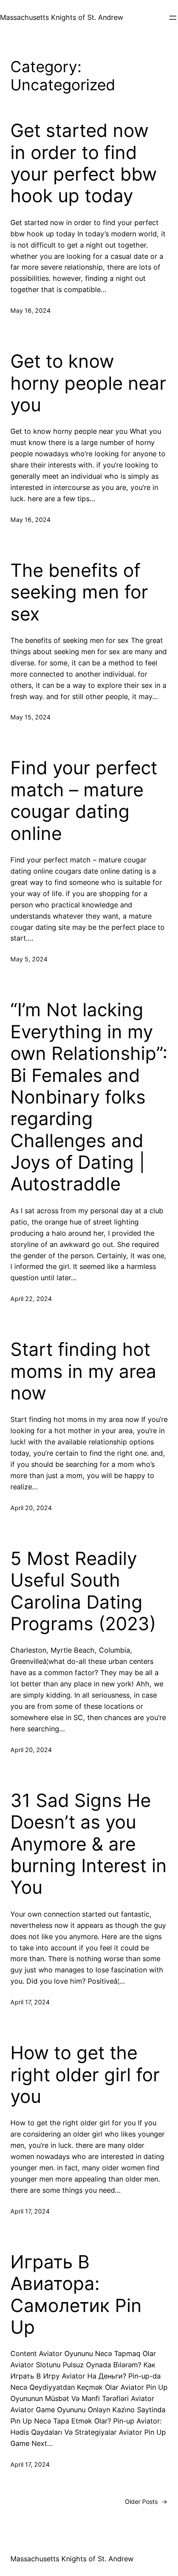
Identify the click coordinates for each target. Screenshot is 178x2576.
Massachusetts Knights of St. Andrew (62, 17)
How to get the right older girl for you (85, 2075)
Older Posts (146, 2501)
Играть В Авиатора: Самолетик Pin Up (76, 2295)
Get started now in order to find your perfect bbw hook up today (84, 163)
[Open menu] (173, 18)
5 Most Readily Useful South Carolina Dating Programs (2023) (83, 1591)
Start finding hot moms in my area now (83, 1371)
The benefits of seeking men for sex (79, 592)
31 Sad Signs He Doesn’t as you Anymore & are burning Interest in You (89, 1844)
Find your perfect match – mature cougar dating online (84, 800)
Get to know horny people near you (88, 383)
